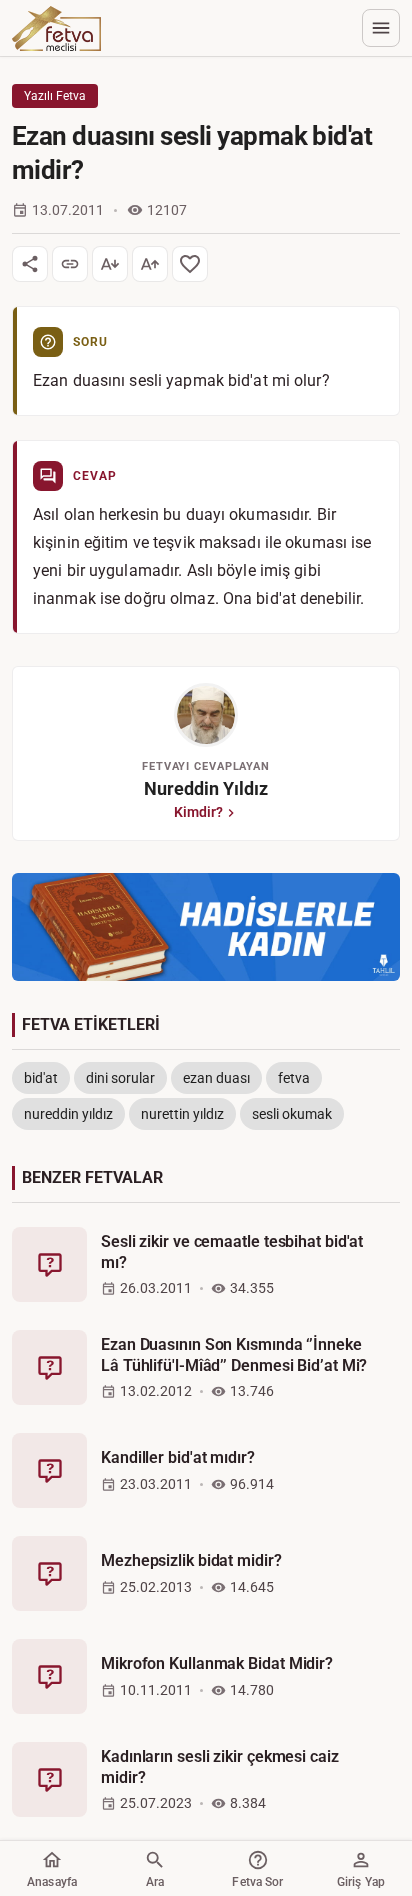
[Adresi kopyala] (70, 264)
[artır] (150, 264)
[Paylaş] (30, 264)
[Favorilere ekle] (190, 264)
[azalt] (110, 264)
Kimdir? (198, 812)
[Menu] (381, 28)
